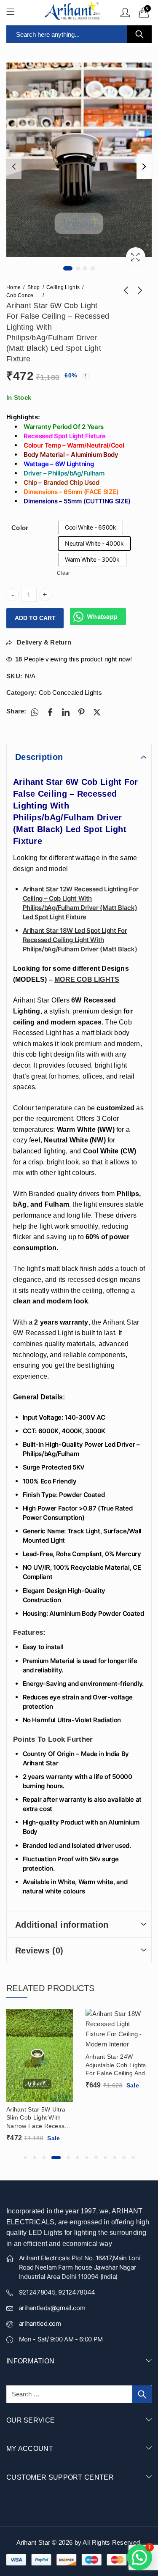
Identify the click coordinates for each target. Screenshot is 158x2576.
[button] (25, 2158)
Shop (34, 287)
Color (20, 528)
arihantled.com (40, 2323)
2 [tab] (78, 268)
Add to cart (35, 618)
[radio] (91, 527)
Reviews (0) (39, 1950)
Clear (64, 573)
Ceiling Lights (63, 287)
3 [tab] (85, 268)
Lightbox (136, 257)
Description (39, 757)
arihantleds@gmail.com (52, 2308)
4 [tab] (93, 268)
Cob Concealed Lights (23, 295)
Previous (14, 167)
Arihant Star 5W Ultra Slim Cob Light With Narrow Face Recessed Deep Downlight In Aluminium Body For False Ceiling (39, 2118)
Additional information (62, 1925)
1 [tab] (68, 268)
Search (139, 34)
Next (144, 167)
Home (13, 287)
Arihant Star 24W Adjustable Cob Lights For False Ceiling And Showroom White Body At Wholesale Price (117, 2065)
